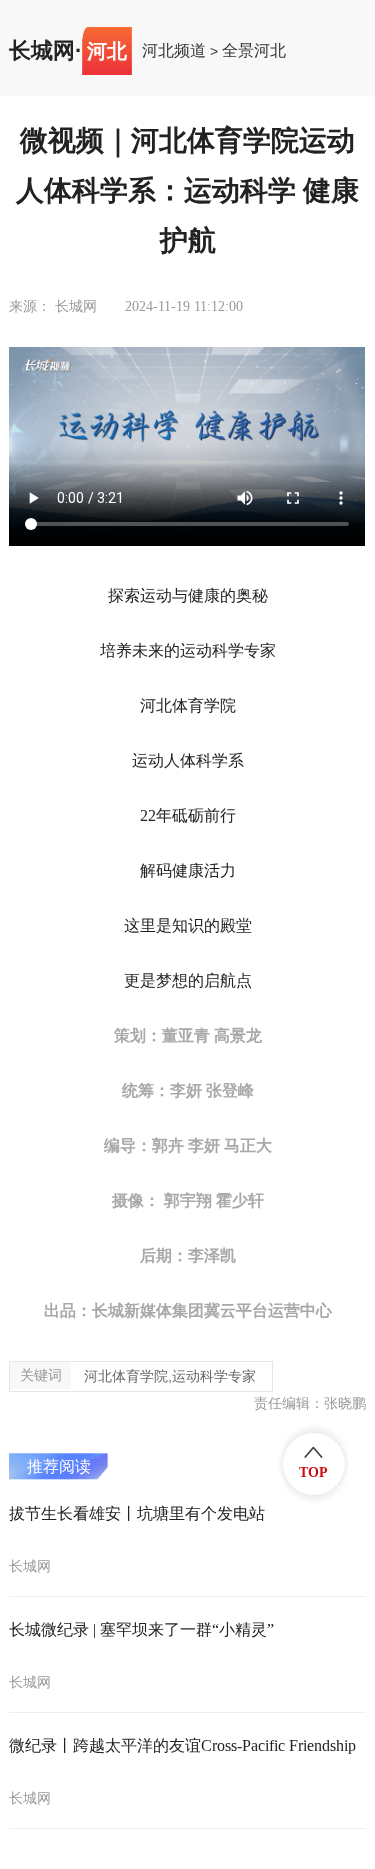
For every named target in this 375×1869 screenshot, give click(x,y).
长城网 (42, 51)
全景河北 (254, 51)
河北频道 (174, 51)
